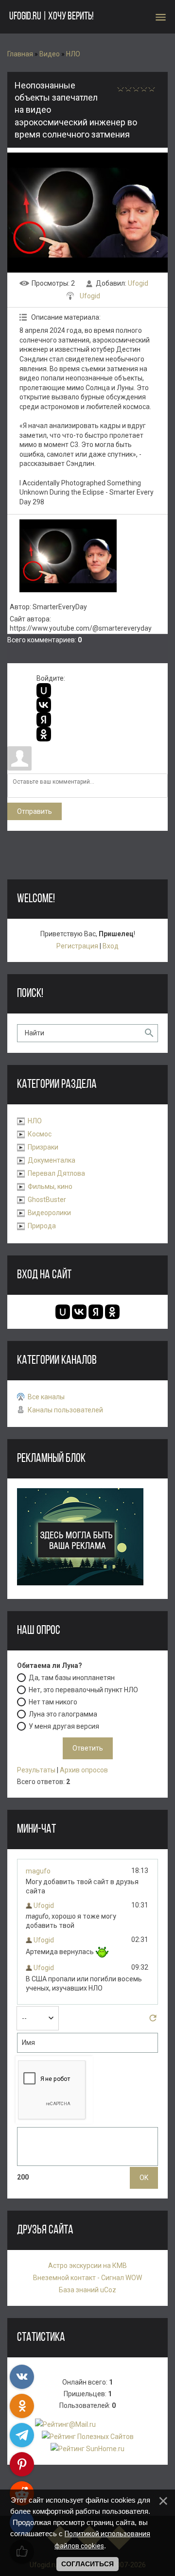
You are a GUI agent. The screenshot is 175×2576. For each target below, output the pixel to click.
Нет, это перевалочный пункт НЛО (83, 1689)
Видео (50, 54)
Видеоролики (49, 1213)
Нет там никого (53, 1701)
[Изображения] (68, 556)
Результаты (36, 1770)
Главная (20, 54)
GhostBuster (47, 1200)
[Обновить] (153, 2021)
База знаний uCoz (87, 2290)
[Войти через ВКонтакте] (44, 705)
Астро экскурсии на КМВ (87, 2266)
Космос (40, 1134)
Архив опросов (84, 1770)
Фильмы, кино (50, 1186)
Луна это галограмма (63, 1714)
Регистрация (77, 946)
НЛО (73, 54)
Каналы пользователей (65, 1410)
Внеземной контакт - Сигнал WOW (87, 2278)
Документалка (52, 1160)
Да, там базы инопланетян (72, 1677)
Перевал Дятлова (56, 1173)
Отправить (35, 811)
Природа (42, 1226)
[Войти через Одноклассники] (44, 734)
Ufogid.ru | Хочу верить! (51, 17)
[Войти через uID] (44, 690)
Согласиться (87, 2564)
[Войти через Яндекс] (44, 720)
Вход (111, 946)
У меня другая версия (64, 1726)
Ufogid (138, 283)
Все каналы (46, 1397)
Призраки (43, 1147)
